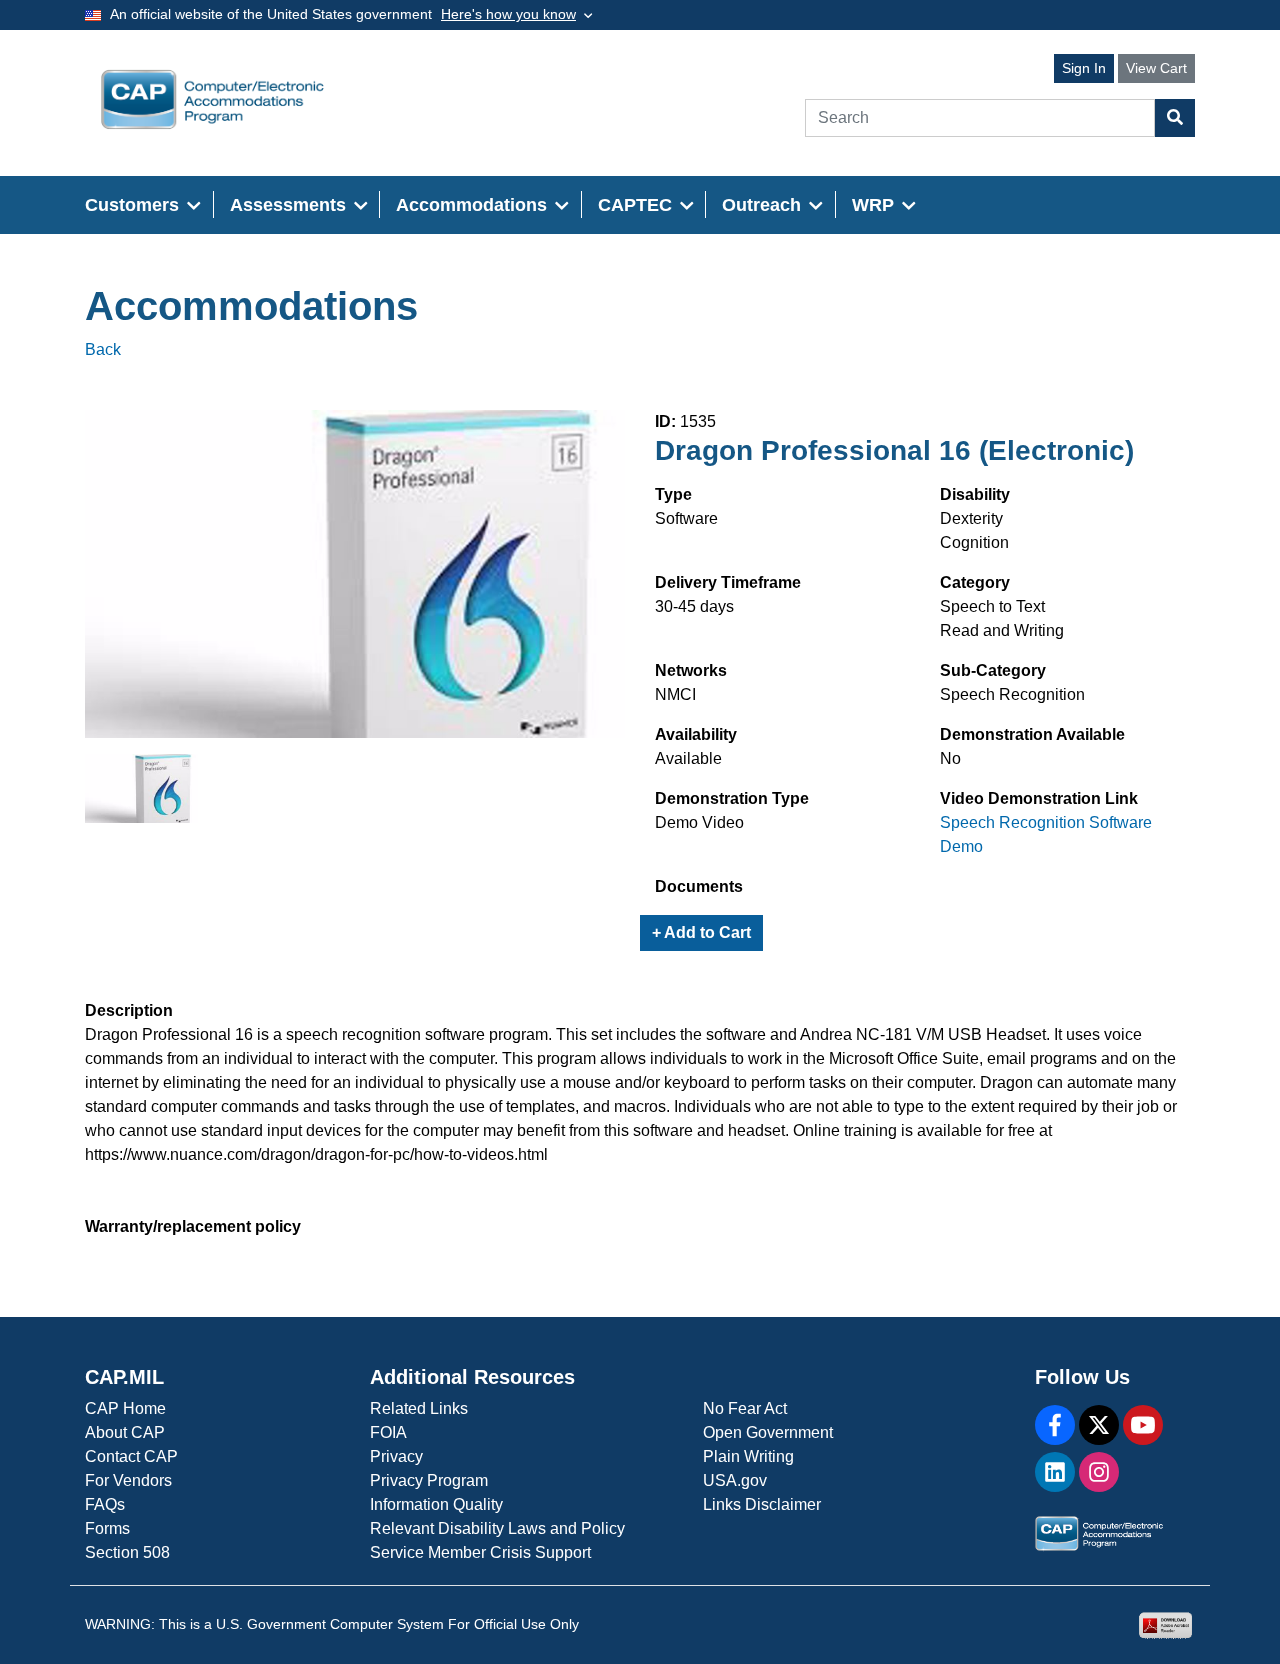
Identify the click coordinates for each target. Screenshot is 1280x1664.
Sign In (1084, 68)
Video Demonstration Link (1039, 798)
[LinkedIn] (1055, 1472)
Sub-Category (993, 670)
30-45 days (694, 606)
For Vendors (128, 1480)
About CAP (125, 1432)
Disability (975, 494)
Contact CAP (131, 1456)
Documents (699, 886)
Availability (696, 734)
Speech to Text (992, 606)
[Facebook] (1055, 1425)
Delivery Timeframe (728, 582)
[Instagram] (1099, 1472)
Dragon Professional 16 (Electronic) (894, 450)
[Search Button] (1175, 118)
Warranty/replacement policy (193, 1226)
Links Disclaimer (762, 1504)
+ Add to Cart (701, 932)
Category (975, 582)
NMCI (675, 694)
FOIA (388, 1432)
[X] (1099, 1425)
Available (688, 758)
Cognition (974, 542)
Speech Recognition (1012, 694)
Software (686, 518)
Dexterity (971, 518)
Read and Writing (1002, 630)
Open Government (768, 1432)
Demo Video (699, 822)
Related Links (419, 1408)
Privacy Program (429, 1480)
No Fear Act (745, 1408)
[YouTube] (1143, 1425)
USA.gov (735, 1480)
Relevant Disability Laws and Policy (497, 1528)
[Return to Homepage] (212, 99)
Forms (107, 1528)
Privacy (396, 1456)
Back (103, 349)
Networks (691, 670)
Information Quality (436, 1504)
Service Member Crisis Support (480, 1552)
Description (129, 1010)
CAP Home (125, 1408)
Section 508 (127, 1552)
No (950, 758)
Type (673, 494)
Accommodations (251, 306)
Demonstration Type (732, 798)
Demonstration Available (1032, 734)
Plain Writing (748, 1456)
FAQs (105, 1504)
